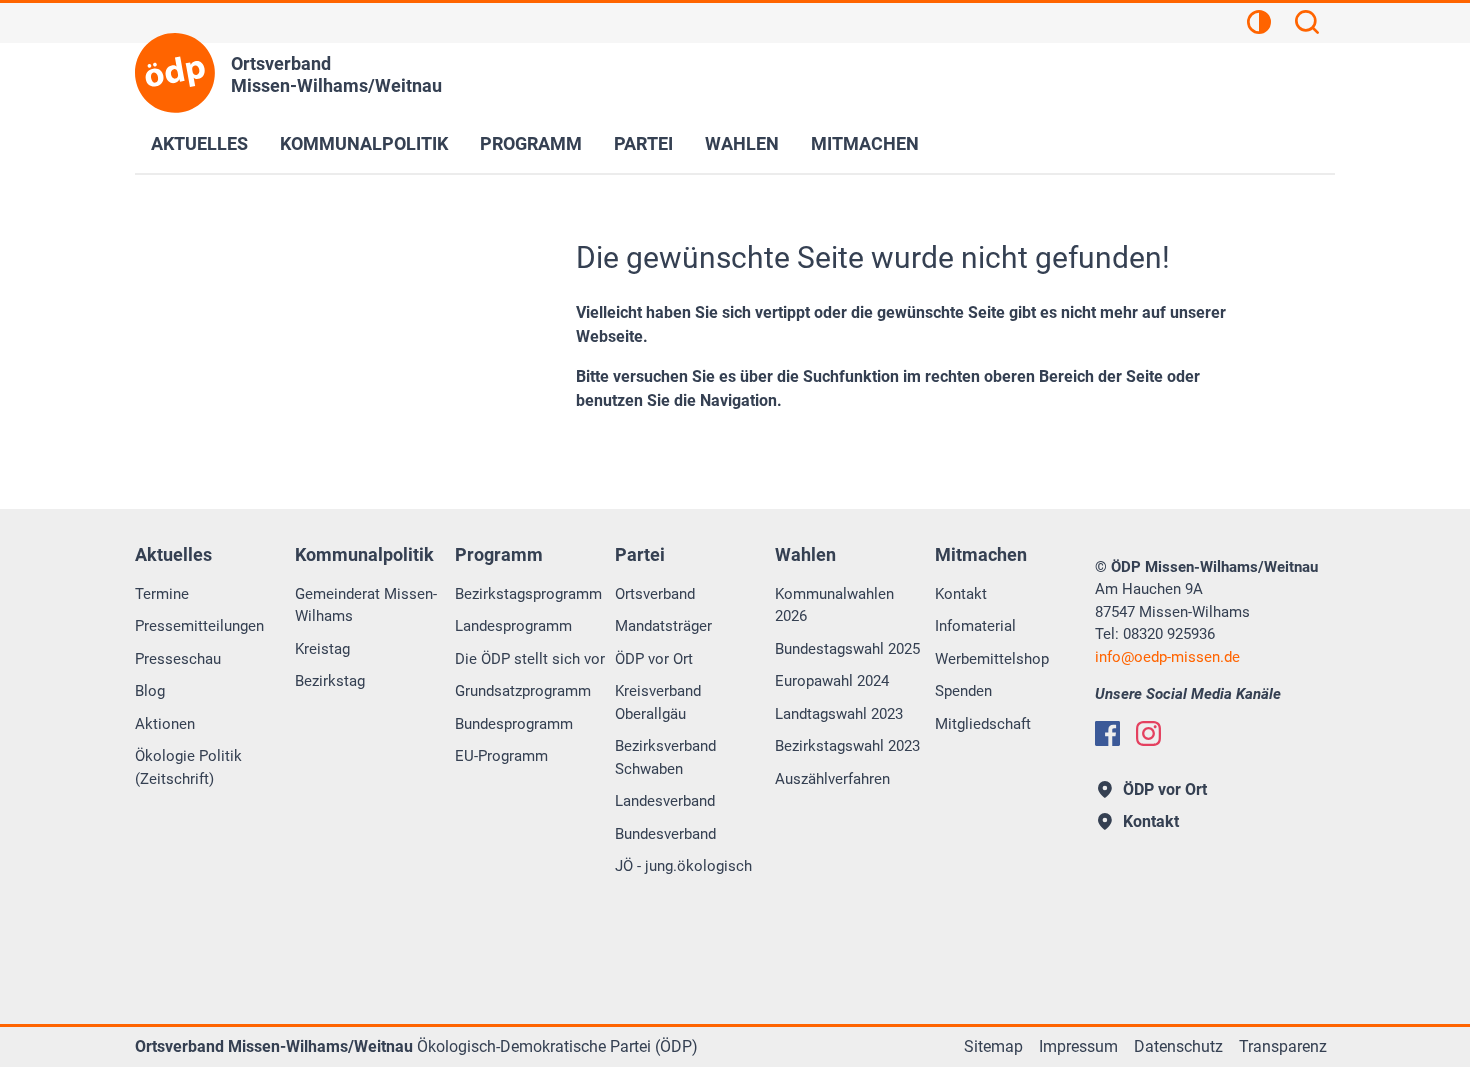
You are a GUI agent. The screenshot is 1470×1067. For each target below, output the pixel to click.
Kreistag (322, 649)
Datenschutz (1178, 1046)
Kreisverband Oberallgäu (658, 702)
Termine (162, 594)
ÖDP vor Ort (654, 659)
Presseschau (178, 659)
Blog (150, 691)
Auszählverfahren (832, 779)
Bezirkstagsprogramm (528, 594)
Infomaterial (975, 626)
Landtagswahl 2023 (839, 714)
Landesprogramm (513, 626)
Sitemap (993, 1046)
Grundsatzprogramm (523, 691)
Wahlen (742, 143)
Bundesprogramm (514, 724)
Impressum (1078, 1046)
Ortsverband (655, 594)
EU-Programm (501, 756)
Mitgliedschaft (983, 724)
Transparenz (1283, 1046)
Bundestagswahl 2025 (847, 649)
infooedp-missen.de (1167, 657)
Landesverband (665, 801)
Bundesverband (665, 834)
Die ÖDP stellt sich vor (530, 659)
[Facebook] (1107, 733)
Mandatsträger (663, 626)
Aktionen (165, 724)
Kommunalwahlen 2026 (834, 605)
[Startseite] (175, 73)
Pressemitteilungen (199, 626)
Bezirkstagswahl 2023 (847, 746)
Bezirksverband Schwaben (665, 757)
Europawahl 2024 (832, 681)
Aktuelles (199, 143)
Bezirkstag (330, 681)
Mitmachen (865, 143)
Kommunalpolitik (364, 143)
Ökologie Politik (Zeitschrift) (188, 767)
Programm (531, 143)
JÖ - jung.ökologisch (683, 866)
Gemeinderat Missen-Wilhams (366, 605)
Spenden (963, 691)
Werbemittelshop (992, 659)
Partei (643, 143)
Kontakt (961, 594)
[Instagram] (1148, 733)
